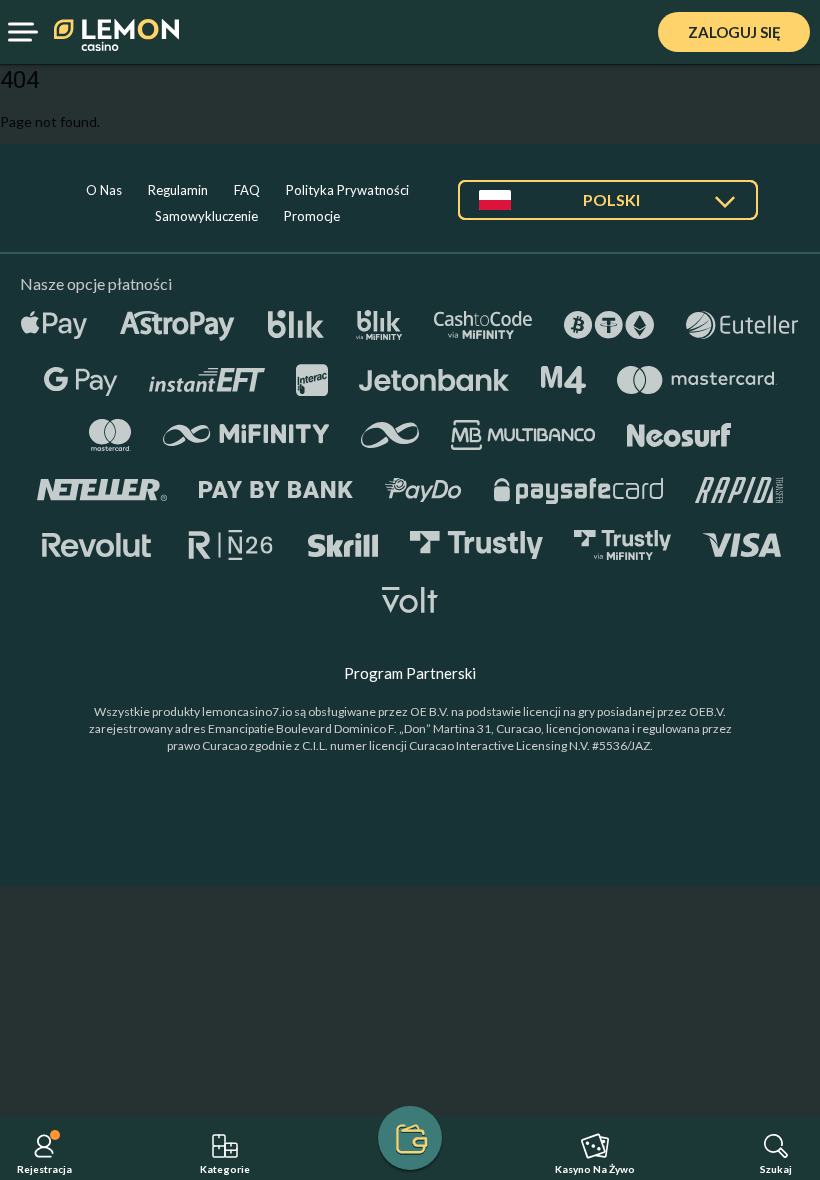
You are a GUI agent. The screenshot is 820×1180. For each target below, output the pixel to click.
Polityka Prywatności (347, 190)
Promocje (312, 216)
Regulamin (178, 190)
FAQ (247, 190)
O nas (104, 190)
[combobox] (608, 207)
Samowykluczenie (206, 216)
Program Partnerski (410, 673)
